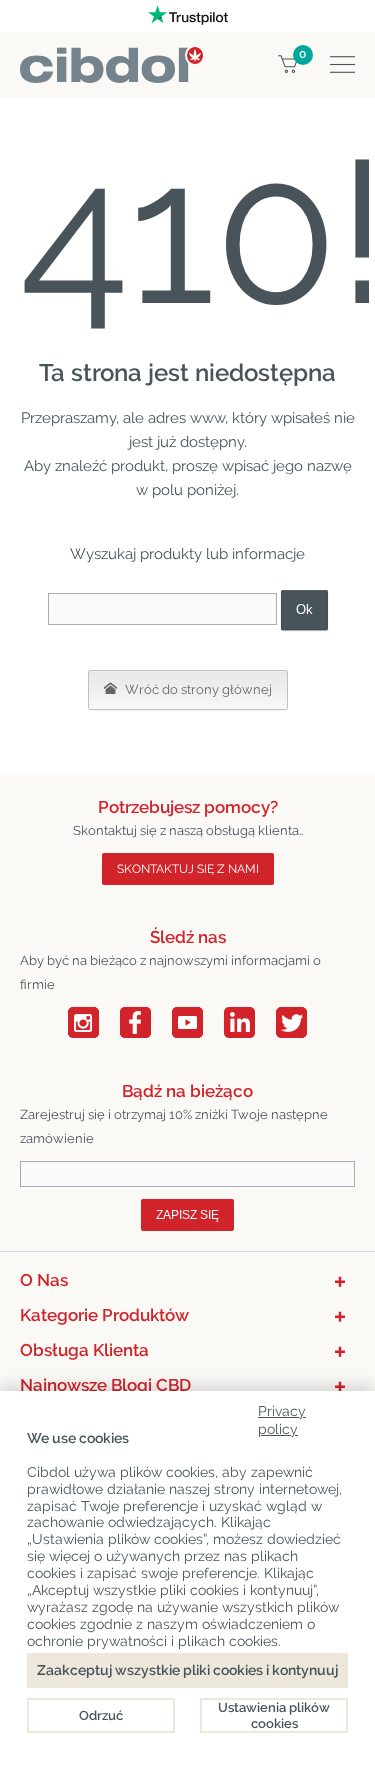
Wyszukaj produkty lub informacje (187, 554)
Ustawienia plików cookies (274, 1715)
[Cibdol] (111, 58)
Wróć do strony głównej (197, 689)
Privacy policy (282, 1416)
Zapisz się (187, 1215)
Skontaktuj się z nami (188, 869)
